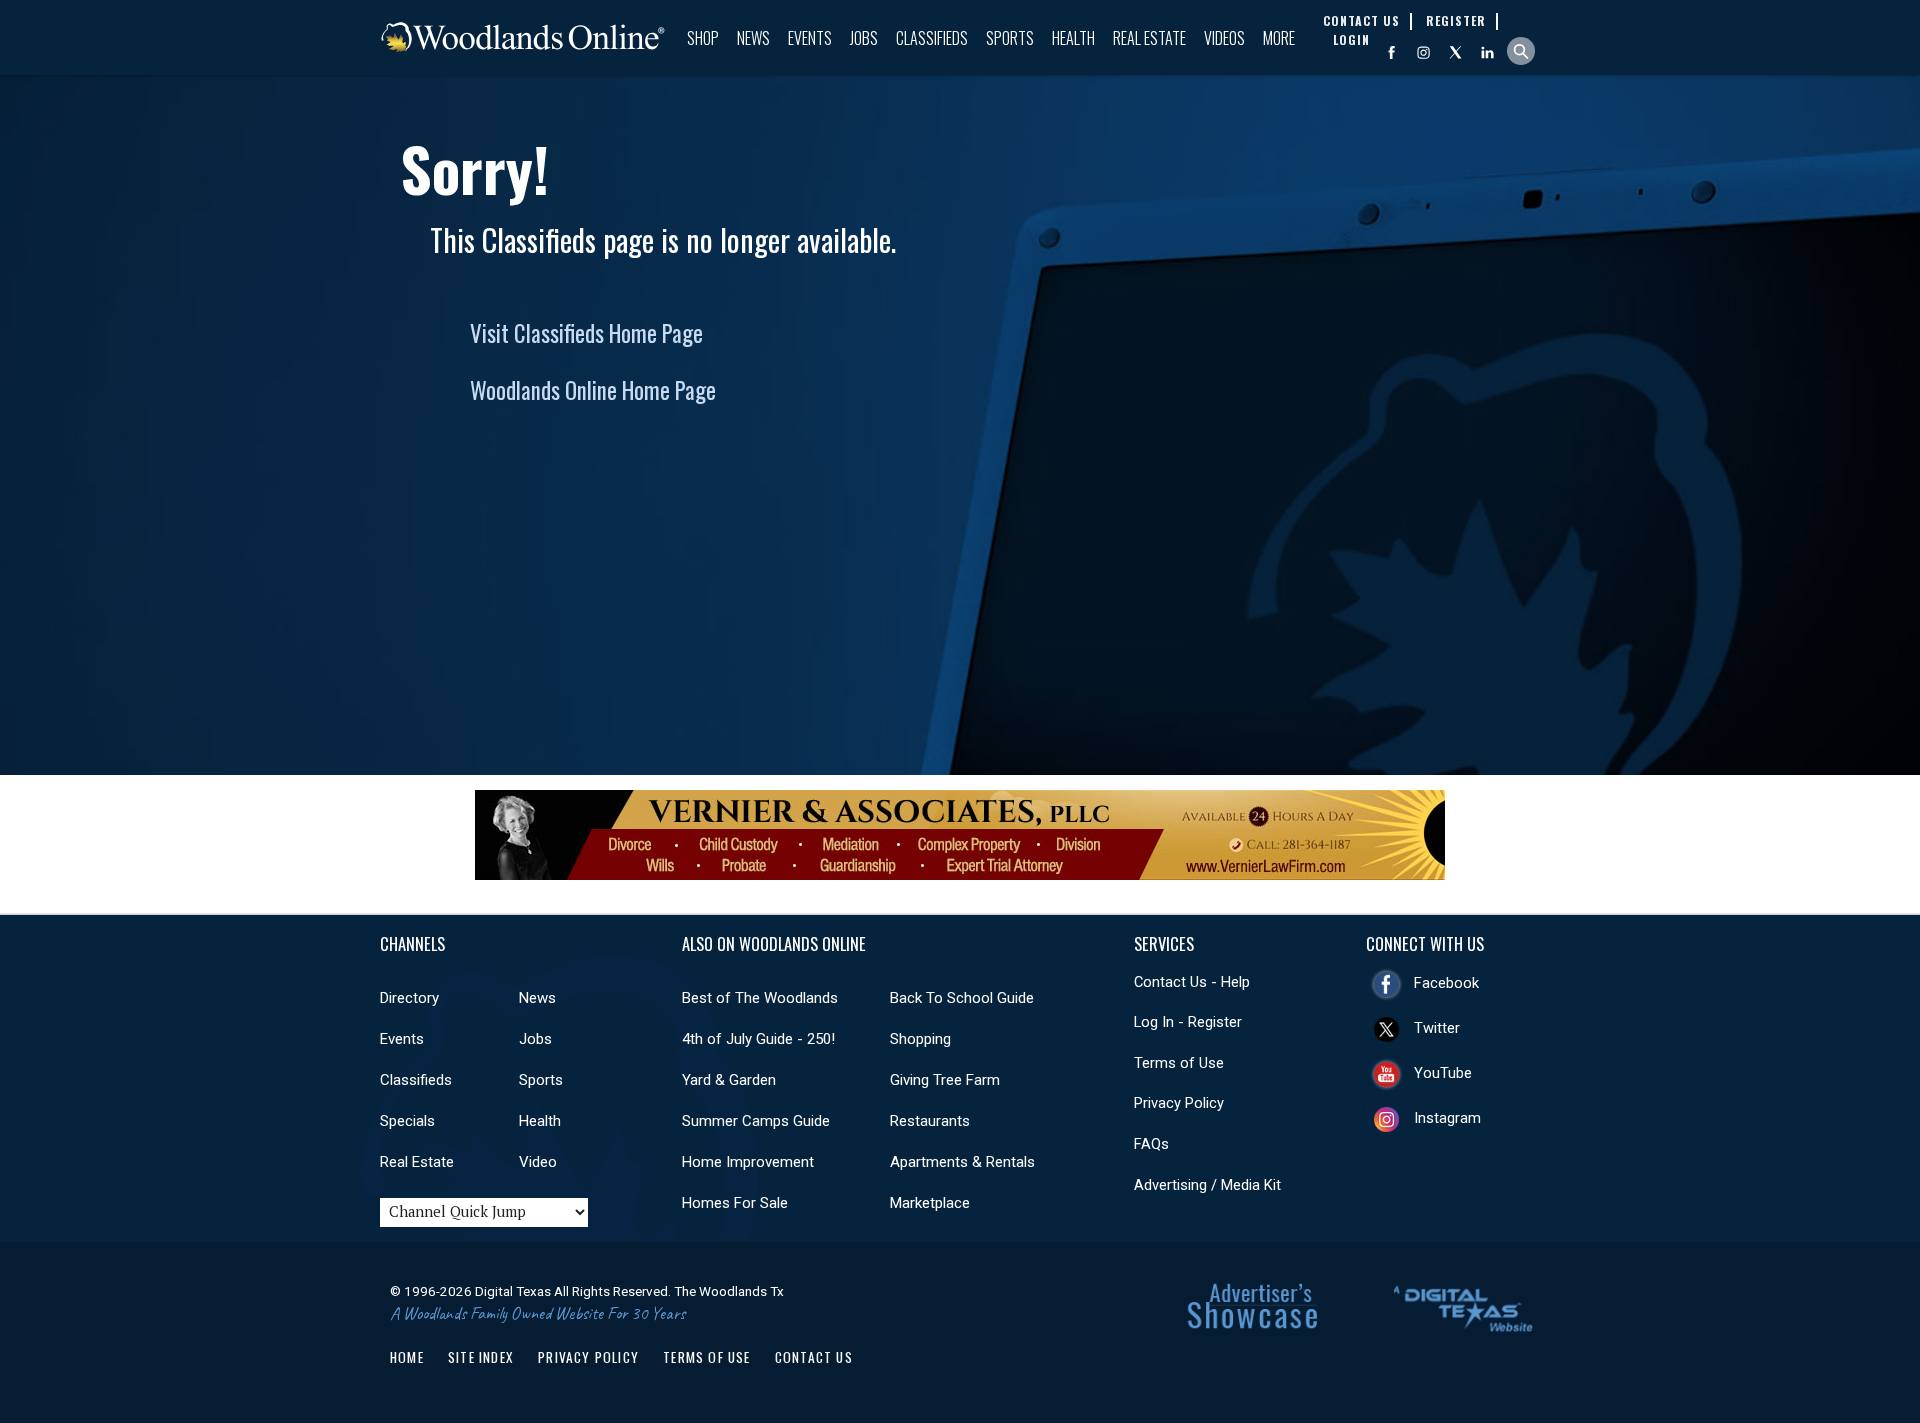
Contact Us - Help (1192, 982)
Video (538, 1162)
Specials (407, 1121)
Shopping (920, 1039)
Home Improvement (748, 1162)
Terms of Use (1179, 1063)
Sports (1010, 38)
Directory (409, 998)
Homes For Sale (735, 1203)
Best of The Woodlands (760, 998)
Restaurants (930, 1121)
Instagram (1447, 1118)
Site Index (481, 1357)
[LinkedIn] (1487, 52)
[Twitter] (1455, 52)
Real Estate (1149, 38)
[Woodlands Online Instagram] (1423, 52)
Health (1073, 38)
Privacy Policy (1179, 1103)
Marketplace (930, 1203)
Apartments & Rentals (962, 1162)
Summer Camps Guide (756, 1121)
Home (407, 1357)
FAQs (1151, 1144)
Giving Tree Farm (945, 1080)
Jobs (864, 38)
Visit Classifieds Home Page (586, 333)
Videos (1224, 38)
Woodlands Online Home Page (593, 390)
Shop (703, 38)
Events (810, 38)
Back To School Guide (962, 998)
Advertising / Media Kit (1207, 1185)
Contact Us (814, 1357)
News (753, 38)
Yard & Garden (729, 1080)
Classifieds (932, 38)
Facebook (1446, 983)
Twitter (1437, 1028)
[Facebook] (1391, 52)
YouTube (1443, 1073)
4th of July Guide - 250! (758, 1039)
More (1279, 38)
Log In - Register (1188, 1022)
